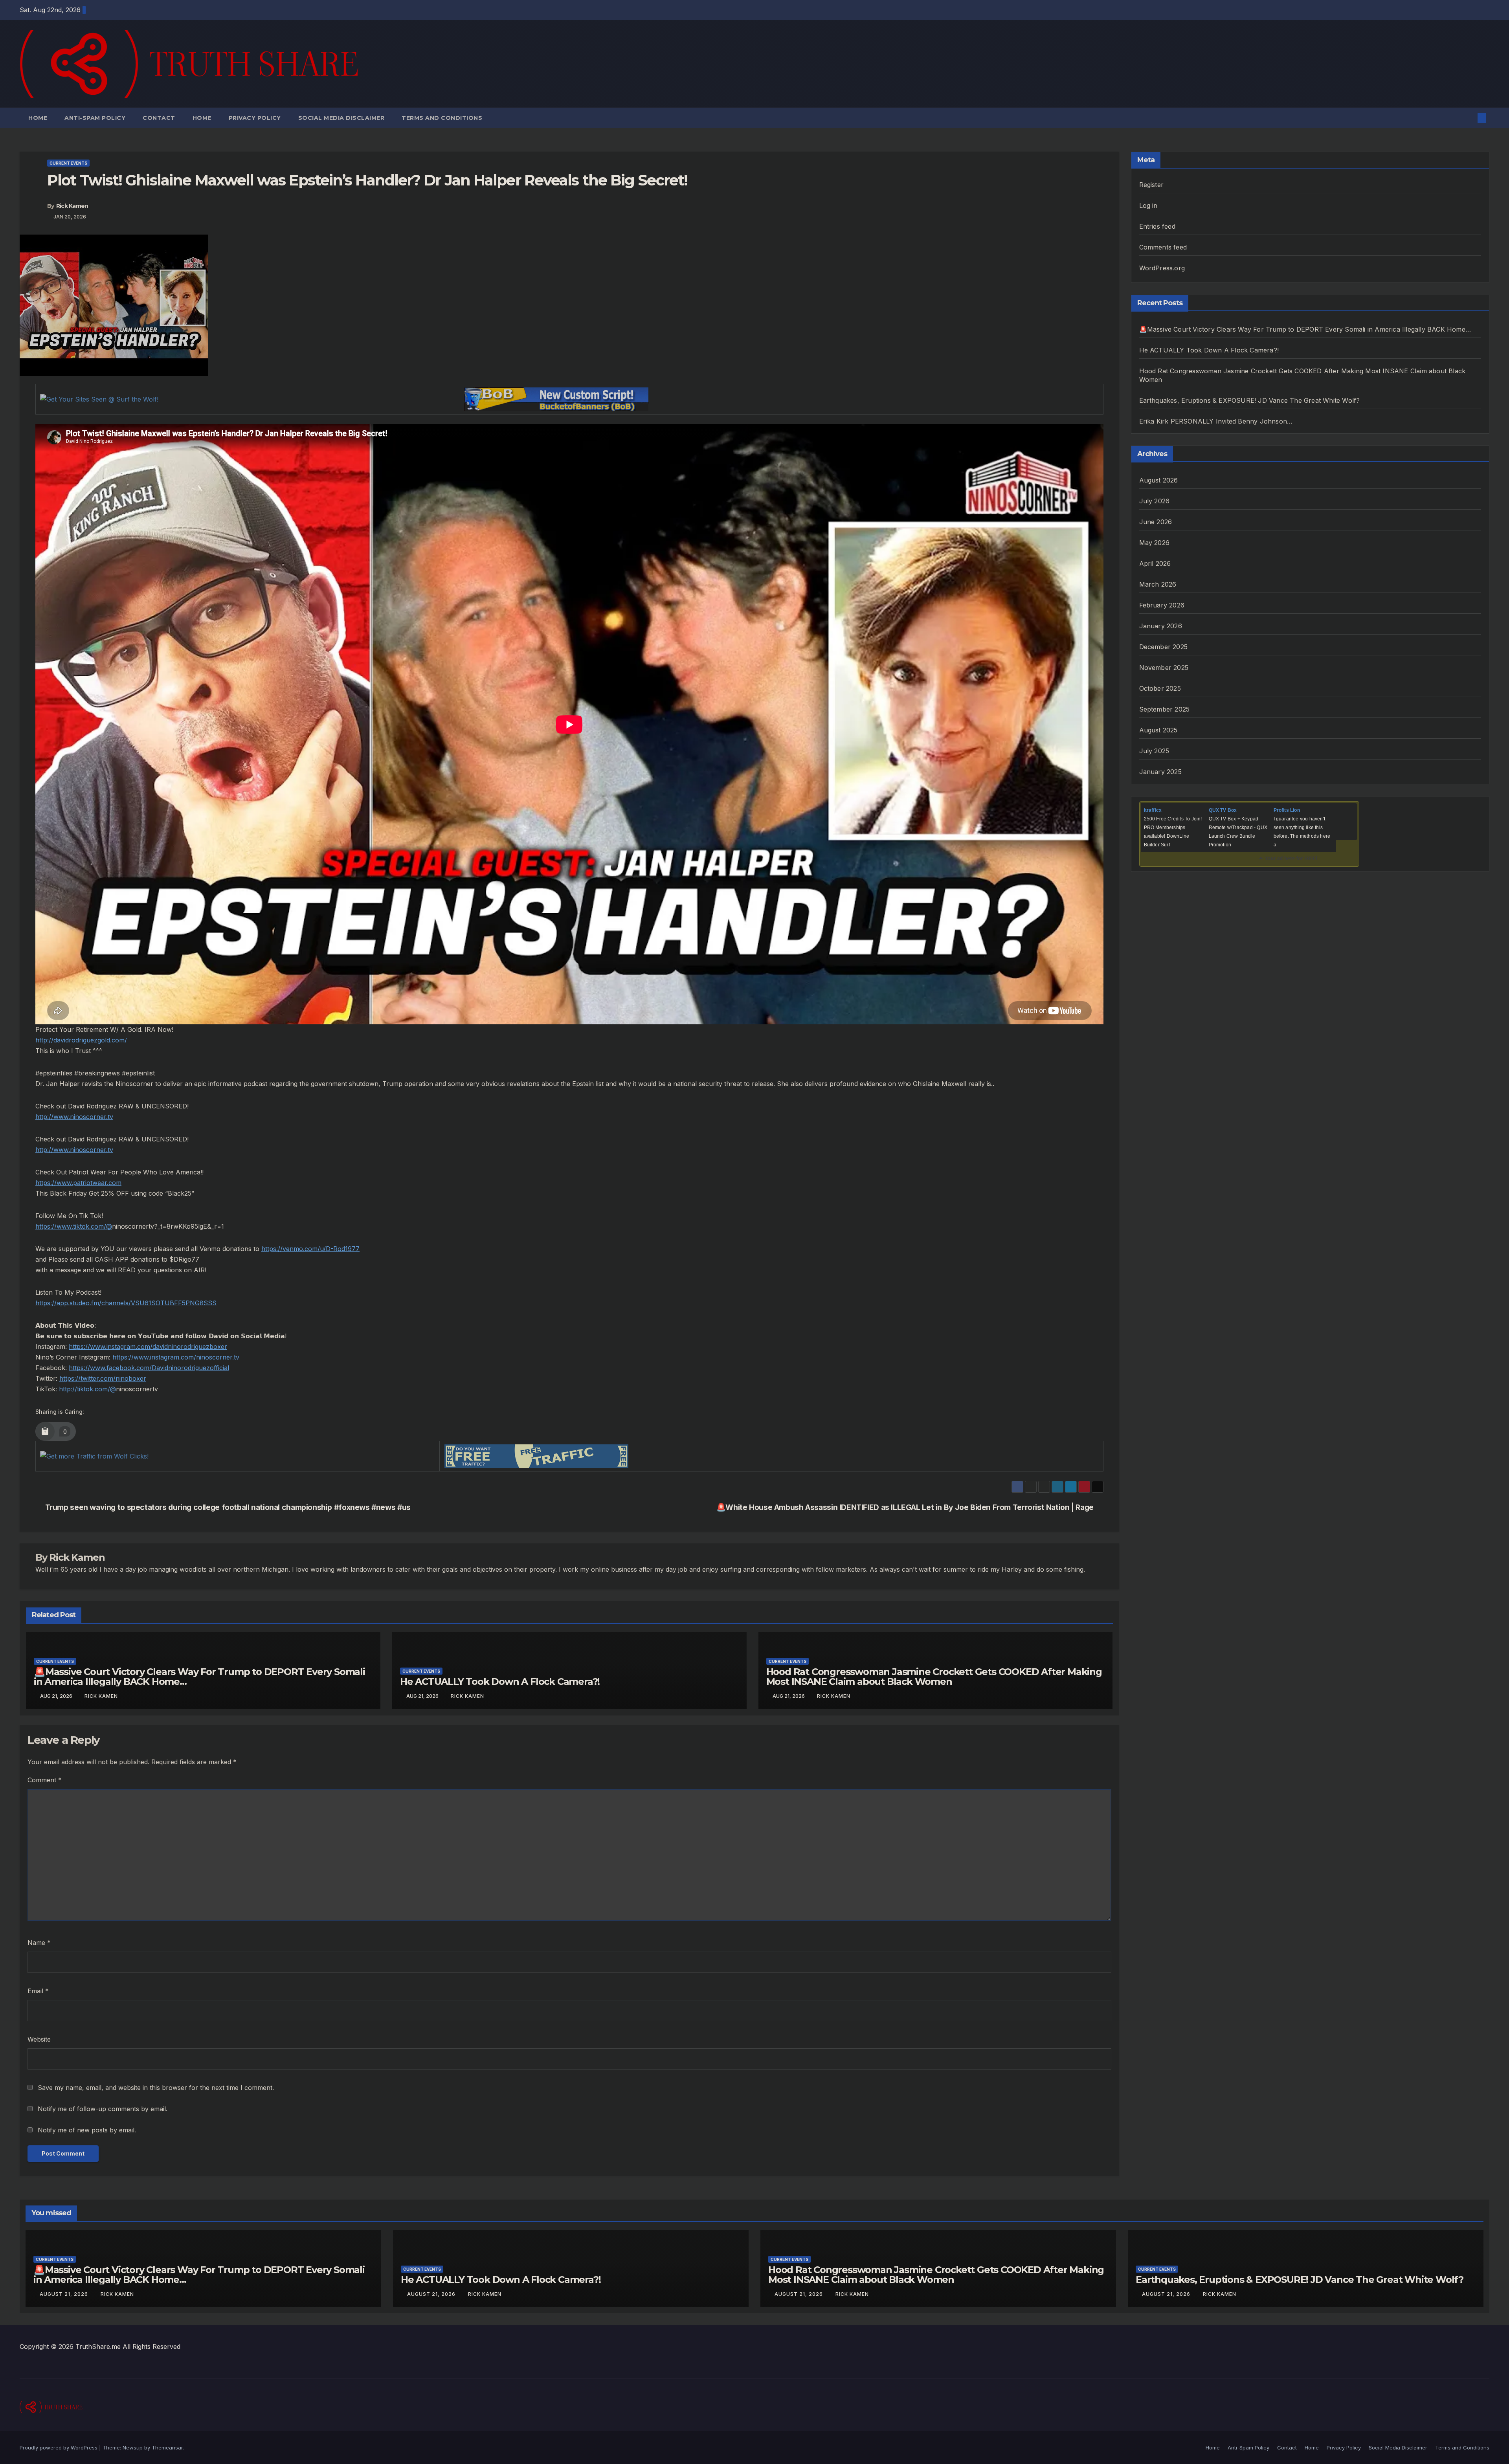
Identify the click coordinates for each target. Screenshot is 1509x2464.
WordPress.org (1162, 268)
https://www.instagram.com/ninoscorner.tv (176, 1357)
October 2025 (1160, 688)
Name (39, 1943)
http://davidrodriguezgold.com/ (81, 1040)
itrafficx (1153, 810)
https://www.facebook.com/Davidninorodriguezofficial (149, 1368)
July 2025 (1154, 751)
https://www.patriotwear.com (78, 1183)
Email (38, 1991)
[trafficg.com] (536, 1455)
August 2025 (1158, 730)
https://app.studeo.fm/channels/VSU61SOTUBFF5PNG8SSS (126, 1303)
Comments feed (1163, 247)
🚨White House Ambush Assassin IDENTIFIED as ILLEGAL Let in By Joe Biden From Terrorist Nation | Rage (905, 1507)
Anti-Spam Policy (95, 118)
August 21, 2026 (65, 2294)
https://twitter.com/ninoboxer (103, 1378)
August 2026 (1159, 480)
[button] (1469, 118)
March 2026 (1158, 584)
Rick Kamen (72, 206)
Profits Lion (1287, 810)
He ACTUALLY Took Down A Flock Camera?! (500, 1682)
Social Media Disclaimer (341, 118)
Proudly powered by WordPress (59, 2447)
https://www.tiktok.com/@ (74, 1226)
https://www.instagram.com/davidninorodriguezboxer (148, 1347)
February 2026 (1162, 605)
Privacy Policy (255, 118)
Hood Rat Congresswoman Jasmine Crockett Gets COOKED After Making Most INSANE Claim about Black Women (934, 1677)
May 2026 (1155, 543)
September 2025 (1165, 709)
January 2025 (1160, 772)
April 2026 (1155, 563)
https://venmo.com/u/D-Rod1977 (310, 1249)
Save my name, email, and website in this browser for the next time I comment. (156, 2088)
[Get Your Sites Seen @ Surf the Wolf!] (99, 399)
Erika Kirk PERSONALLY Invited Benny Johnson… (1216, 421)
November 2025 (1164, 668)
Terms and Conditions (442, 118)
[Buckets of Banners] (556, 398)
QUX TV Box (1223, 810)
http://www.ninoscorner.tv (74, 1117)
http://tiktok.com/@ (87, 1389)
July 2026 (1155, 501)
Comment (45, 1780)
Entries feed (1157, 226)
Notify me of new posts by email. (87, 2130)
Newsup (133, 2447)
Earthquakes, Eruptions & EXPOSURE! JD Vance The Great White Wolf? (1250, 400)
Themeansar (167, 2447)
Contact (159, 118)
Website (39, 2039)
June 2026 (1156, 522)
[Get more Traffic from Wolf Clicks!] (94, 1456)
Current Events (68, 163)
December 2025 (1164, 647)
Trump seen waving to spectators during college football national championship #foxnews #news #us (228, 1507)
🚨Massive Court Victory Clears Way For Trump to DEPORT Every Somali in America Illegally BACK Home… (199, 1677)
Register (1152, 185)
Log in (1148, 205)
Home (38, 118)
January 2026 (1161, 626)
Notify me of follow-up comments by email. (103, 2109)
